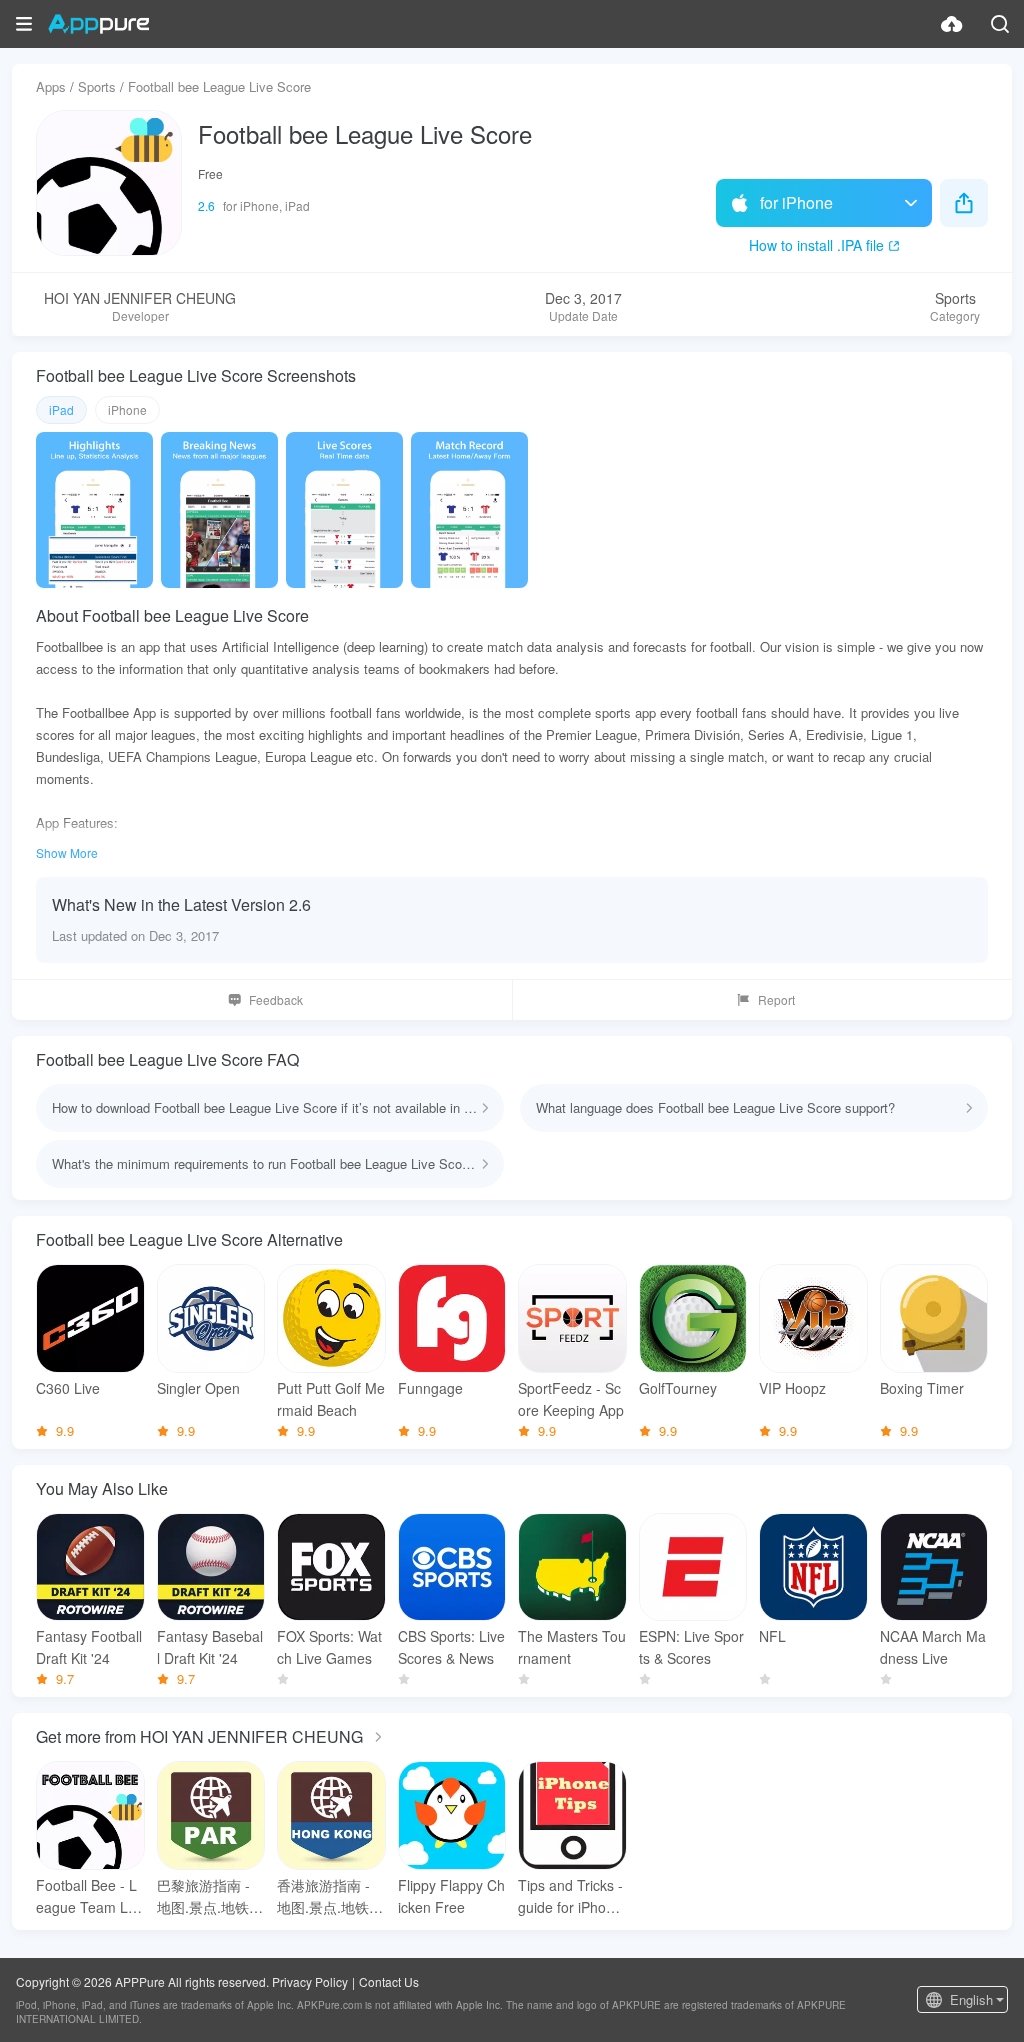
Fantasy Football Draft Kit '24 (89, 1647)
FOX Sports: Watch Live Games (329, 1647)
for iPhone (796, 202)
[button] (24, 24)
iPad (61, 409)
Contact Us (389, 1981)
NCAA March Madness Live (933, 1647)
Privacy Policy (310, 1981)
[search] (1000, 24)
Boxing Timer (922, 1388)
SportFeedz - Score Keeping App (571, 1399)
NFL (772, 1636)
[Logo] (98, 24)
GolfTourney (678, 1388)
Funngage (430, 1388)
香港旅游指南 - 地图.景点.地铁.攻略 (325, 1896)
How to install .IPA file (816, 245)
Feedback (276, 999)
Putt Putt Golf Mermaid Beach (331, 1399)
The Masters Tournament (572, 1647)
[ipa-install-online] (952, 24)
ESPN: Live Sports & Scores (691, 1647)
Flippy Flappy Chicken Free (451, 1896)
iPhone (127, 409)
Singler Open (198, 1388)
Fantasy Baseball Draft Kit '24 (210, 1647)
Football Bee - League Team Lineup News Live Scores (89, 1896)
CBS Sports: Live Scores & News (451, 1647)
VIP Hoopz (792, 1388)
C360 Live (68, 1388)
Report (776, 999)
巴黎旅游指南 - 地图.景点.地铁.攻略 (205, 1896)
